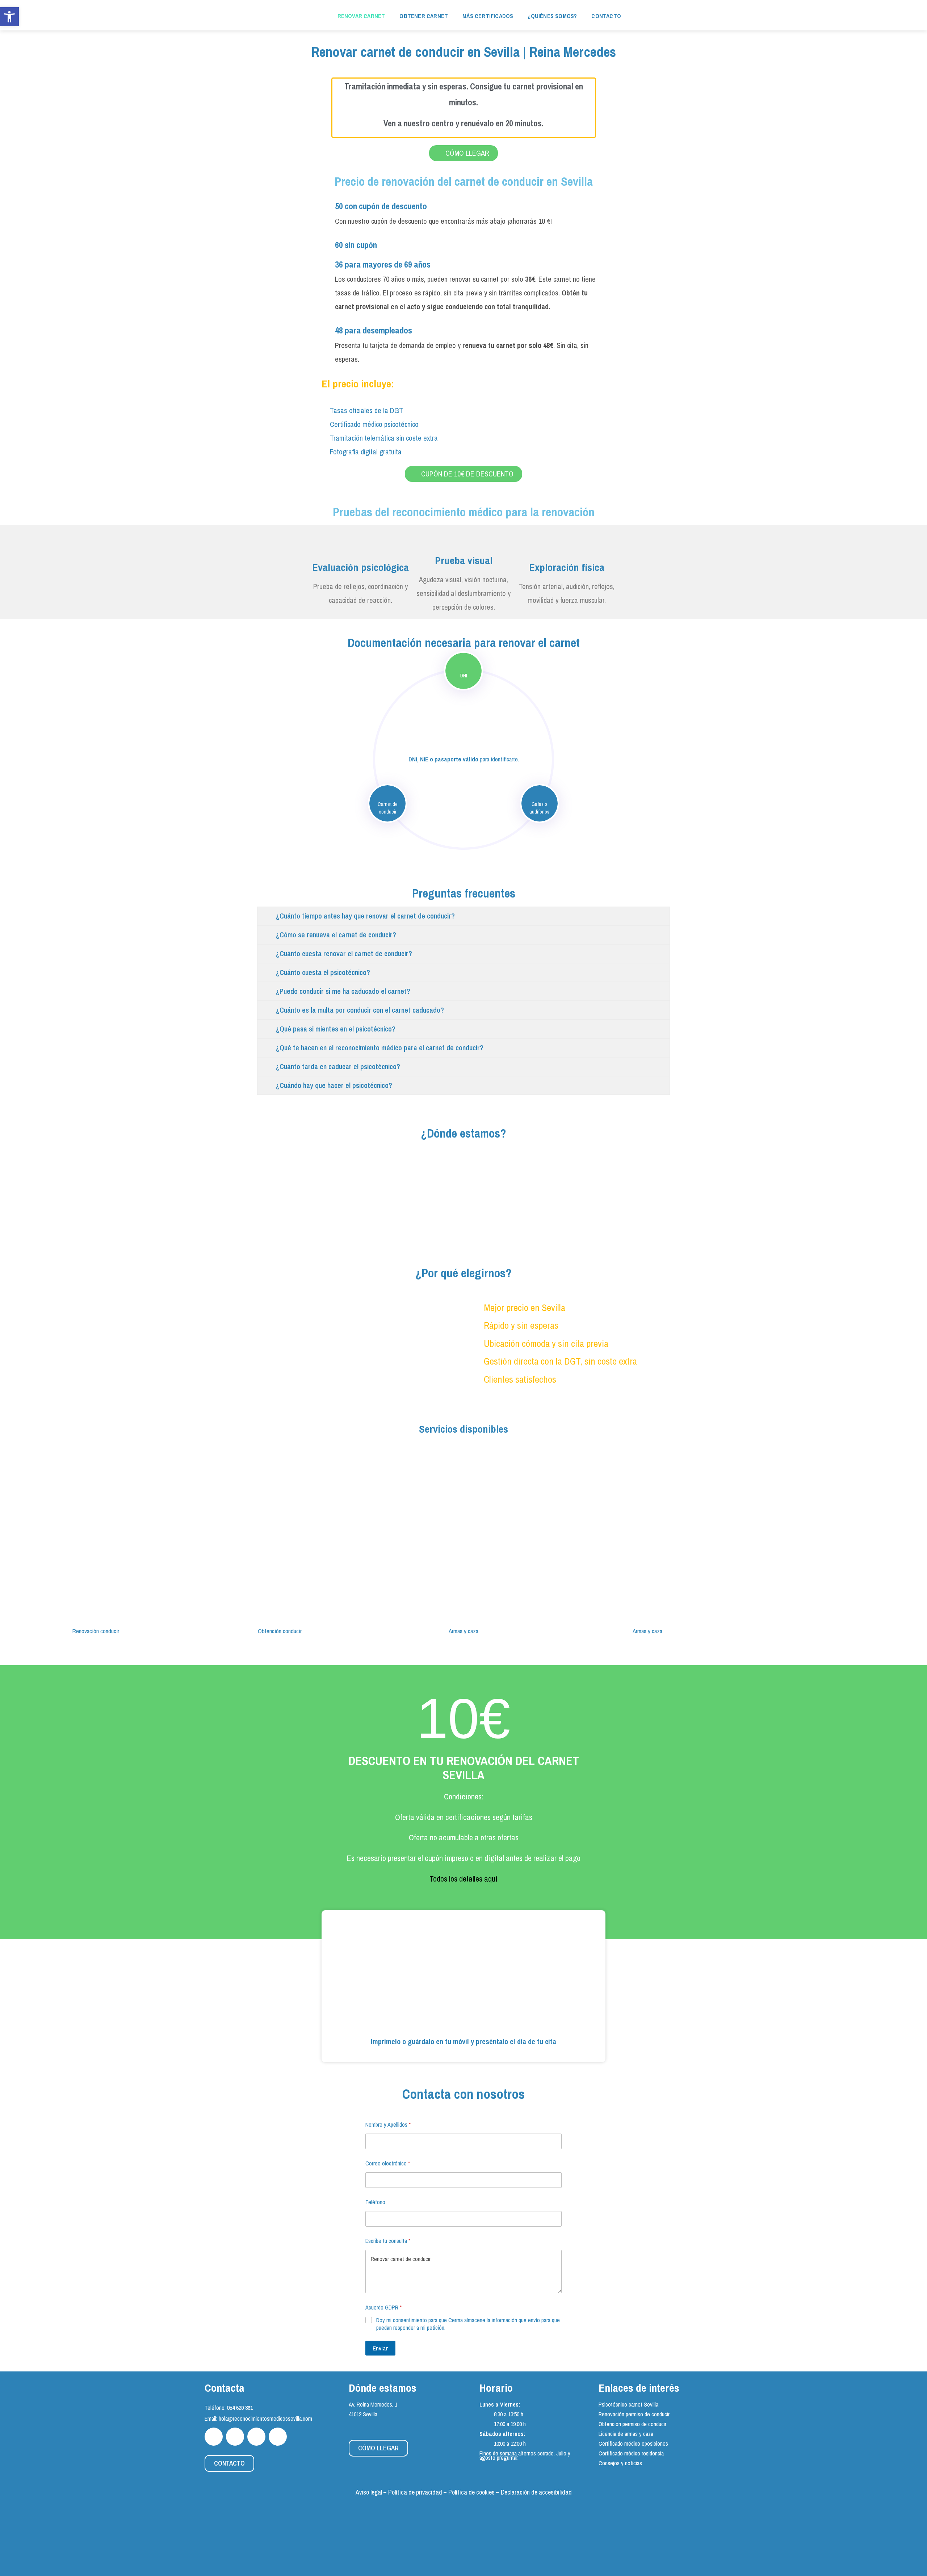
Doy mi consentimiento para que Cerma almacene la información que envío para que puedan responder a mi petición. (468, 2324)
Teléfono (375, 2202)
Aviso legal (369, 2492)
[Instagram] (256, 2437)
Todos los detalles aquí (463, 1879)
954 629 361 (240, 2408)
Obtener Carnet (424, 16)
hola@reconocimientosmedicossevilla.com (265, 2419)
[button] (11, 1539)
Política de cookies (471, 2492)
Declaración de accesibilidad (536, 2492)
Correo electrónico (388, 2163)
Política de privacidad (415, 2492)
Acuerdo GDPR (383, 2308)
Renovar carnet (361, 16)
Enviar (380, 2348)
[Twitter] (235, 2437)
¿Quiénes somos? (552, 16)
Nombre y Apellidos (388, 2125)
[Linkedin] (278, 2437)
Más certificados (488, 16)
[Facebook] (214, 2437)
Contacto (606, 16)
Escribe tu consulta (388, 2241)
